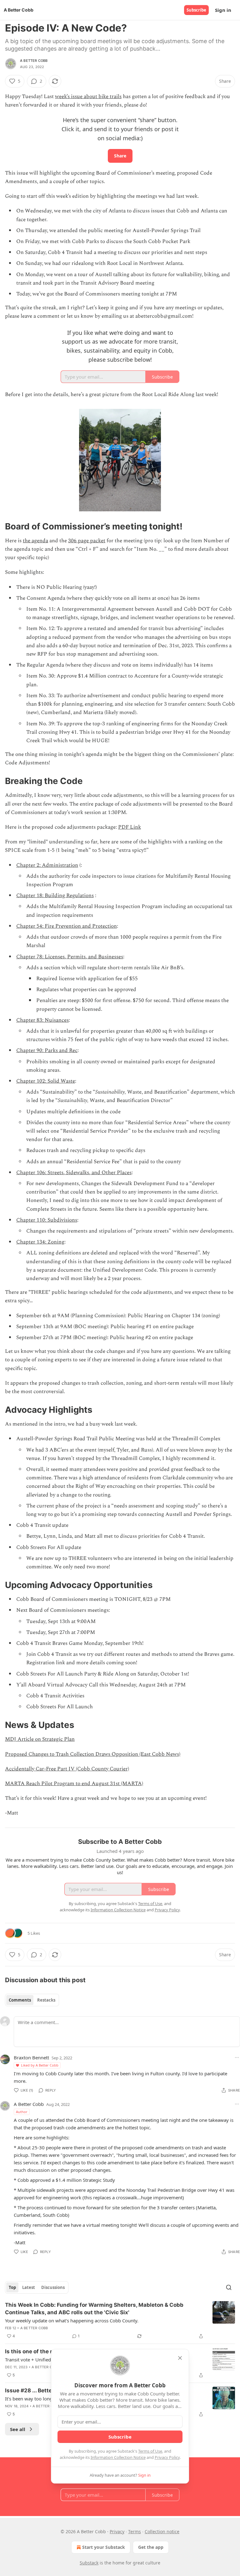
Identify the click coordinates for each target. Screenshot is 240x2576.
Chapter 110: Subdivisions (47, 1220)
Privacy (117, 2531)
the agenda (35, 541)
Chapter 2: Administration (47, 865)
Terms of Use (150, 2451)
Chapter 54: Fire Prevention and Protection (67, 926)
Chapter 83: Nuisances (42, 1020)
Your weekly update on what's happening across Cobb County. (72, 2320)
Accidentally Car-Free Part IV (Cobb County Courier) (67, 1769)
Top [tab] (12, 2287)
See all (18, 2429)
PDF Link (130, 827)
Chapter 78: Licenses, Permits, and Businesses (70, 957)
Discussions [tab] (53, 2287)
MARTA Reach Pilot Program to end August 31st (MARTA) (74, 1784)
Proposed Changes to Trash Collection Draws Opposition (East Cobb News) (93, 1754)
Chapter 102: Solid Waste (46, 1081)
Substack (89, 2563)
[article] (120, 2320)
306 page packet (87, 541)
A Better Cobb (34, 61)
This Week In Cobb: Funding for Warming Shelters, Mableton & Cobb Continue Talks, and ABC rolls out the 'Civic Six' (94, 2309)
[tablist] (32, 2000)
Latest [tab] (29, 2287)
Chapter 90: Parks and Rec (47, 1050)
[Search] (229, 2287)
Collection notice (162, 2531)
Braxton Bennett (31, 2057)
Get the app (151, 2547)
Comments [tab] (20, 2000)
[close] (180, 2358)
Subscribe (196, 10)
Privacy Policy (167, 2457)
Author (22, 2112)
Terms (135, 2531)
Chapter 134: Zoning (40, 1242)
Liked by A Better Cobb (40, 2065)
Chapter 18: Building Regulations (55, 896)
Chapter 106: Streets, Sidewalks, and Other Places (74, 1173)
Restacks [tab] (46, 2000)
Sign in (223, 10)
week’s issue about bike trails (88, 97)
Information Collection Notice (118, 2457)
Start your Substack (104, 2547)
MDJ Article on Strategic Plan (40, 1739)
